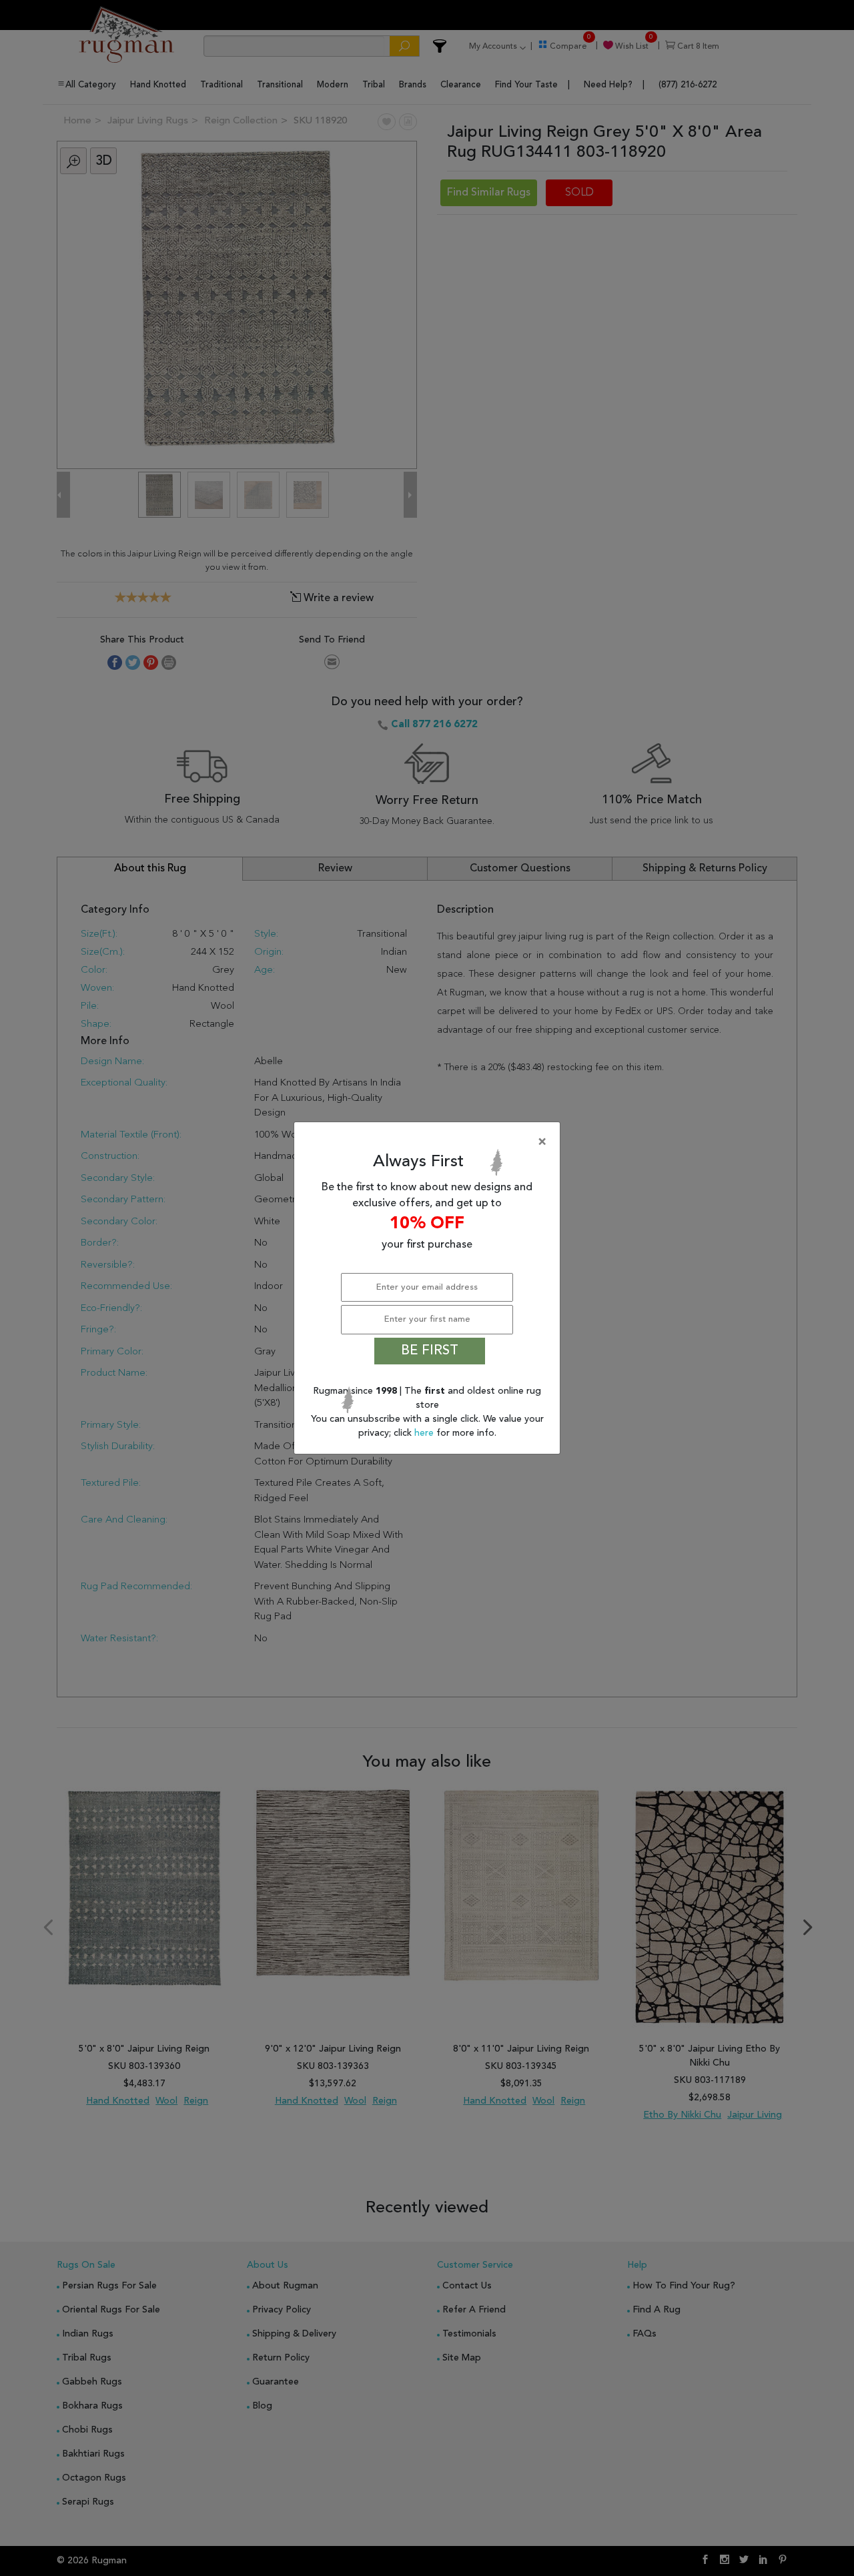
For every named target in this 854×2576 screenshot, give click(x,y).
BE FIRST (430, 1351)
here (425, 1433)
